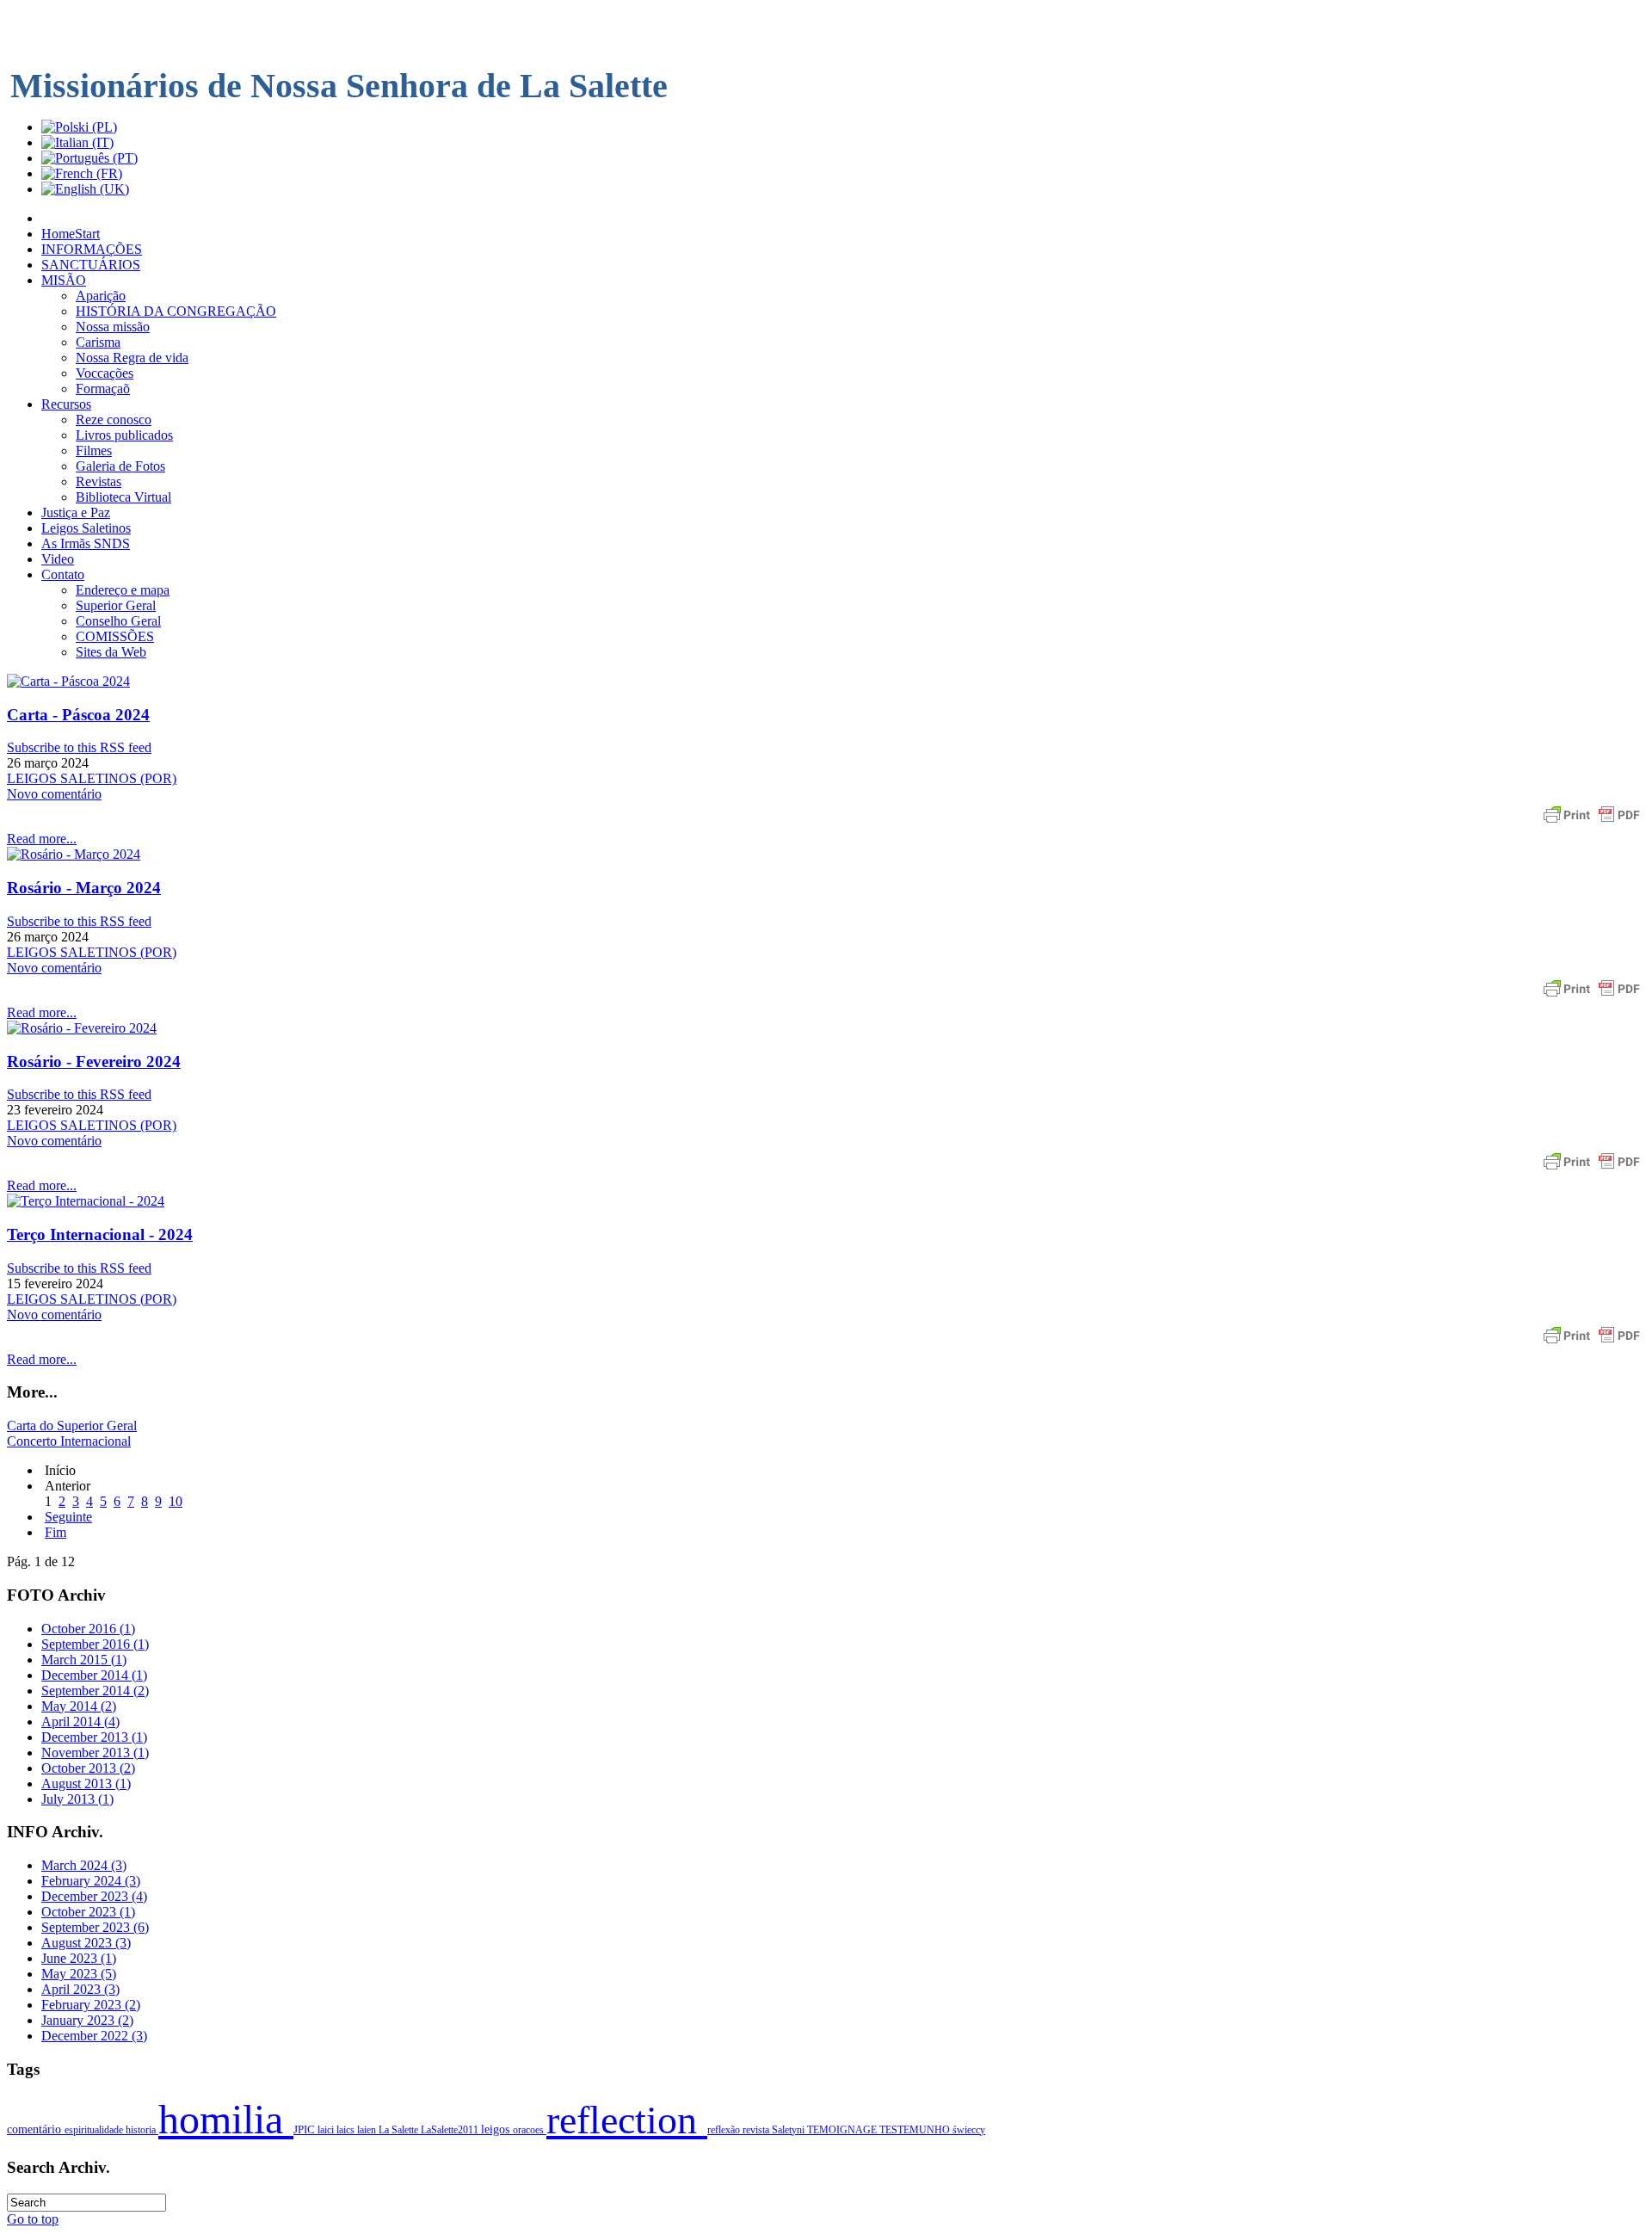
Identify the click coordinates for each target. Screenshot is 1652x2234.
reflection (627, 2120)
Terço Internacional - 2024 (100, 1234)
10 (176, 1501)
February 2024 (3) (91, 1881)
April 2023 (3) (80, 1989)
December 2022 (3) (94, 2036)
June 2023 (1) (79, 1958)
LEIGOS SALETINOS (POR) (92, 778)
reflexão (725, 2130)
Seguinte (68, 1517)
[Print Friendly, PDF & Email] (1592, 823)
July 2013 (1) (77, 1799)
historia (142, 2130)
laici (327, 2130)
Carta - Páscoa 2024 (78, 715)
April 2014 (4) (80, 1722)
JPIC (305, 2130)
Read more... (42, 839)
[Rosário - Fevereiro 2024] (82, 1028)
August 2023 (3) (86, 1943)
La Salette (400, 2130)
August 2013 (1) (86, 1783)
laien (368, 2130)
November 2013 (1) (95, 1753)
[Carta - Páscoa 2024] (68, 681)
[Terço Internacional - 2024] (86, 1201)
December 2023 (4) (94, 1896)
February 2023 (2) (91, 2005)
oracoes (530, 2130)
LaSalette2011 (451, 2130)
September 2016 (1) (95, 1644)
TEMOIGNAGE (843, 2130)
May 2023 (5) (79, 1974)
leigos (497, 2129)
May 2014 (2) (79, 1706)
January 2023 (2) (87, 2020)
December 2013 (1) (94, 1737)
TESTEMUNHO (916, 2130)
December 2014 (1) (94, 1675)
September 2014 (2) (95, 1691)
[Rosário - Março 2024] (74, 854)
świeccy (969, 2130)
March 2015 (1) (84, 1660)
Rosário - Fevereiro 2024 (94, 1061)
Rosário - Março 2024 (84, 888)
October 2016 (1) (88, 1629)
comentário (36, 2129)
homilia (226, 2119)
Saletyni (789, 2130)
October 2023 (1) (88, 1912)
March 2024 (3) (84, 1865)
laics (347, 2130)
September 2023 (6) (95, 1927)
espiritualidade (95, 2130)
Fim (55, 1532)
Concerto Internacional (69, 1441)
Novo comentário (54, 794)
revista (757, 2130)
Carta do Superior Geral (72, 1426)
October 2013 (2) (88, 1768)
